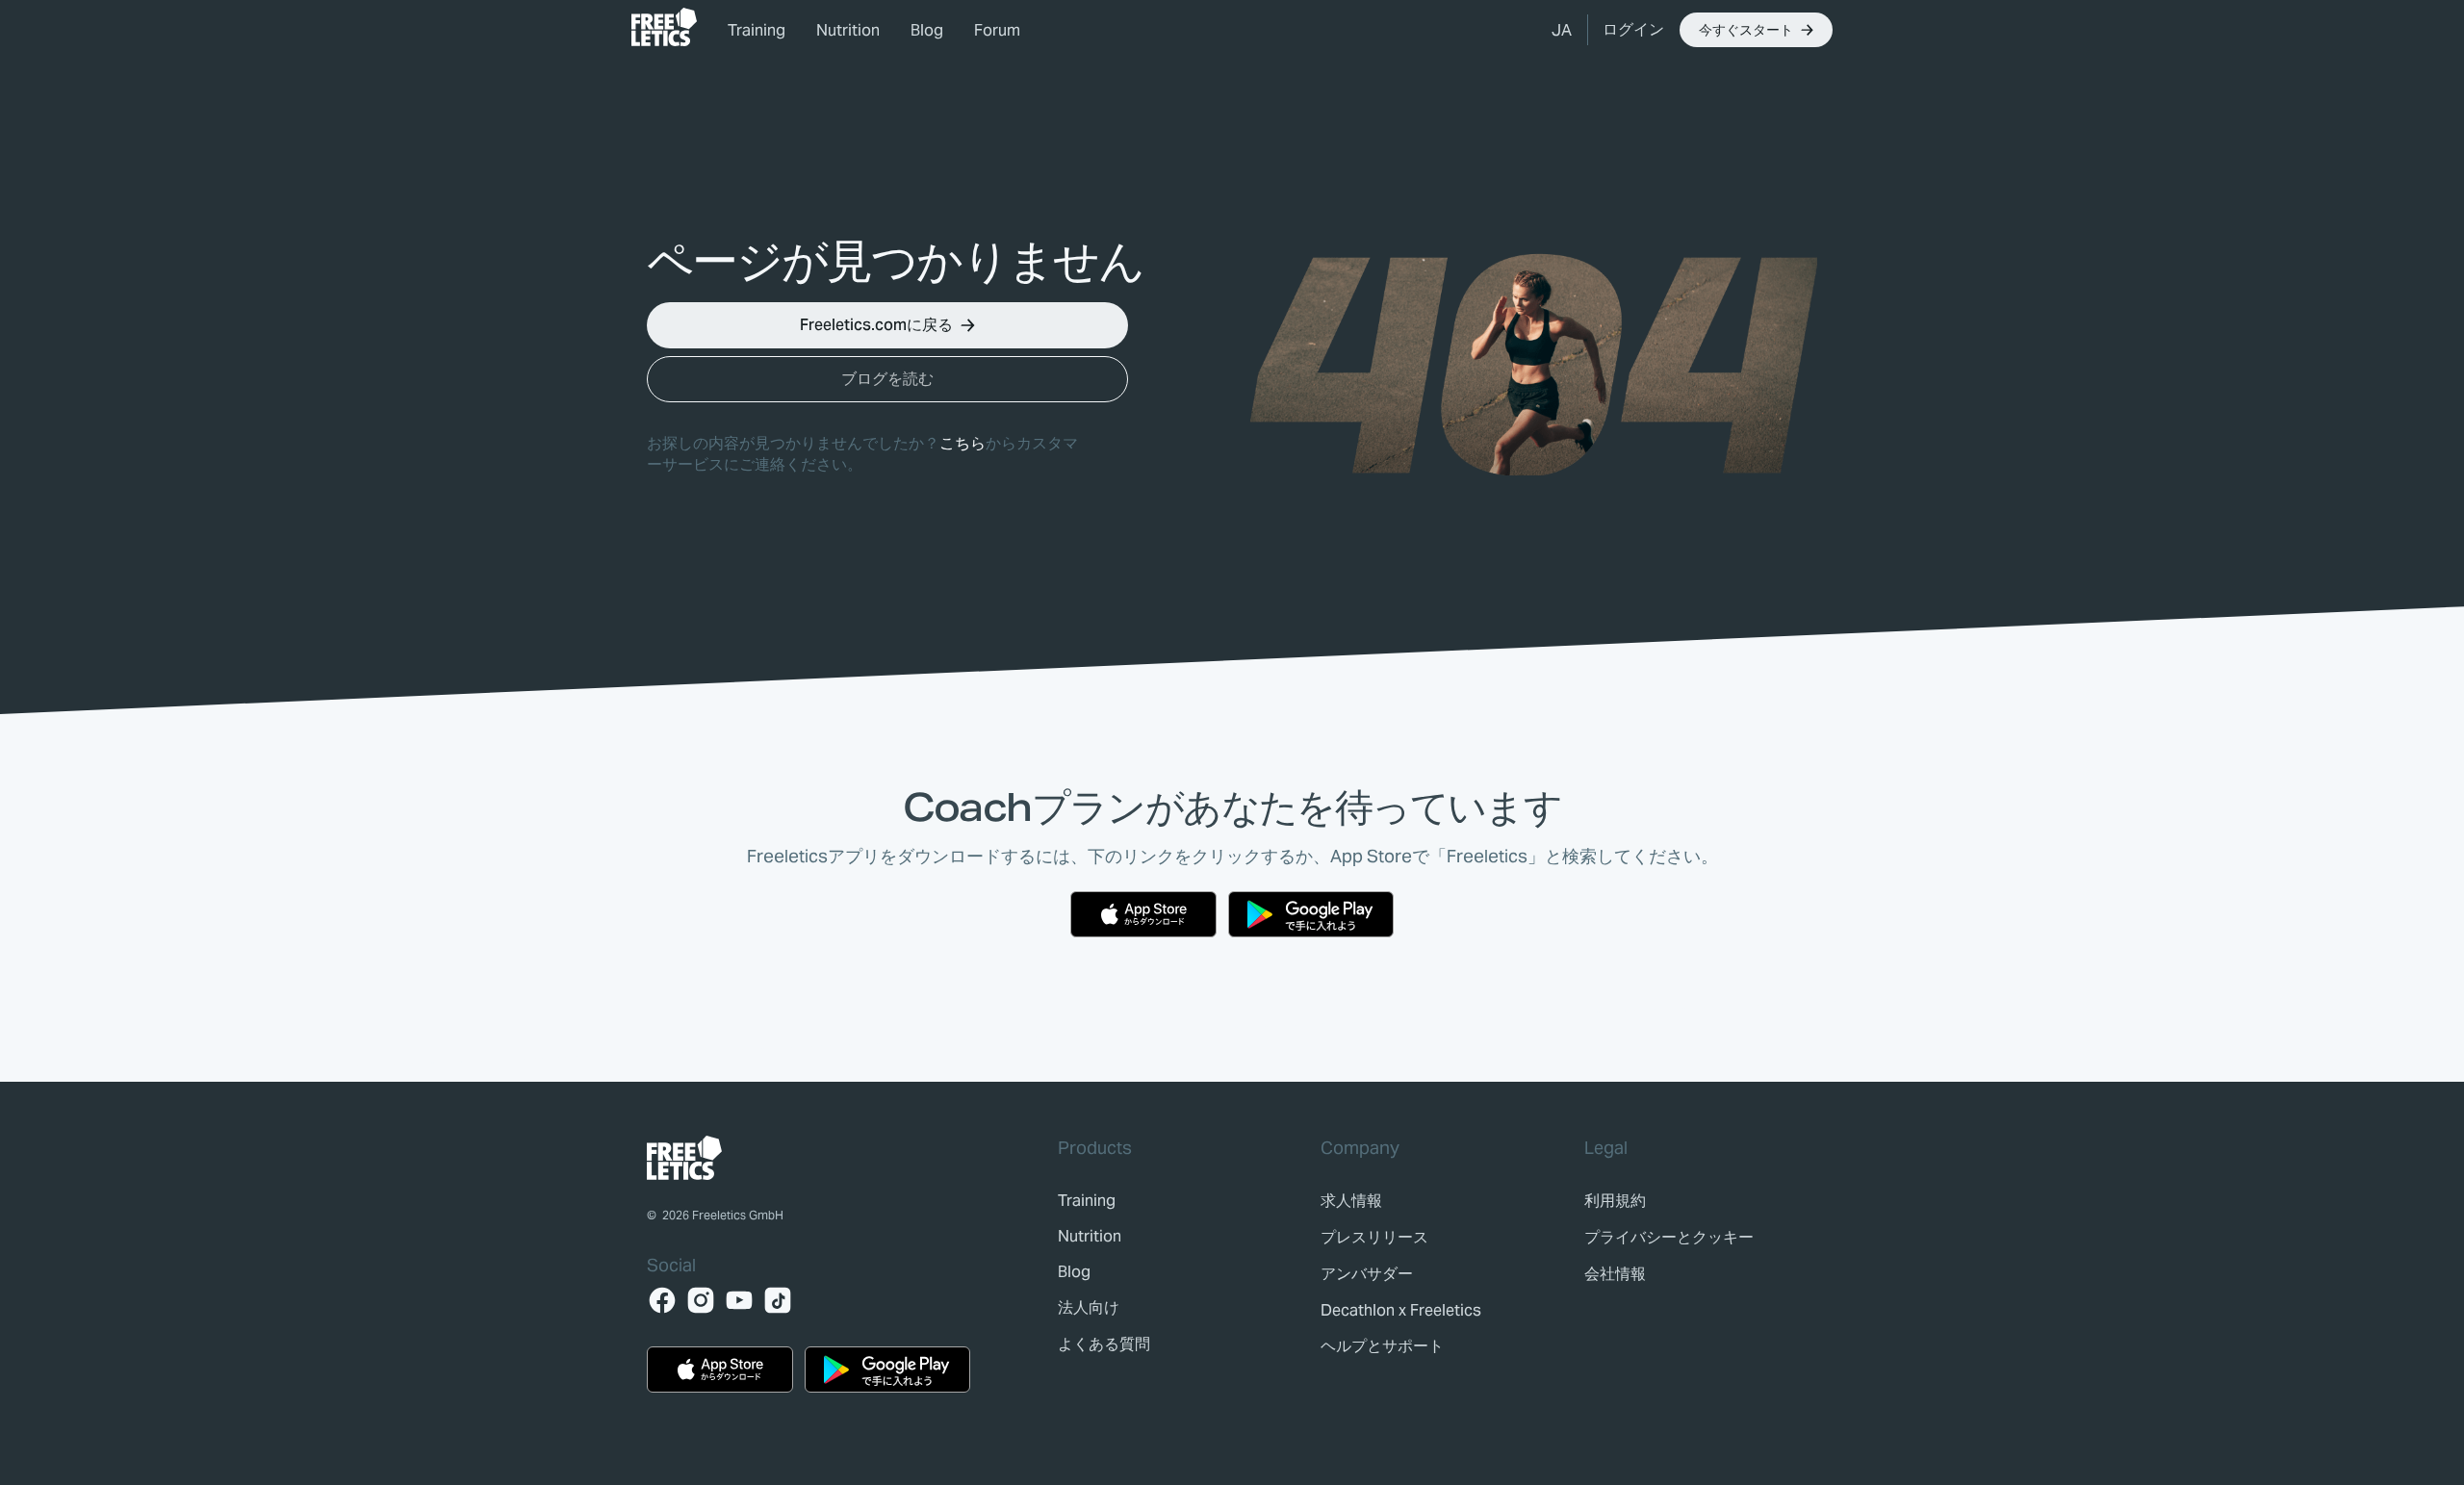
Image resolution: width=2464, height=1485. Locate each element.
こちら (962, 443)
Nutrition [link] (848, 30)
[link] (664, 27)
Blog (927, 30)
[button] (1562, 30)
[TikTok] (778, 1300)
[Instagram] (701, 1300)
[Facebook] (662, 1300)
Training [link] (757, 30)
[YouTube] (739, 1300)
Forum (997, 30)
